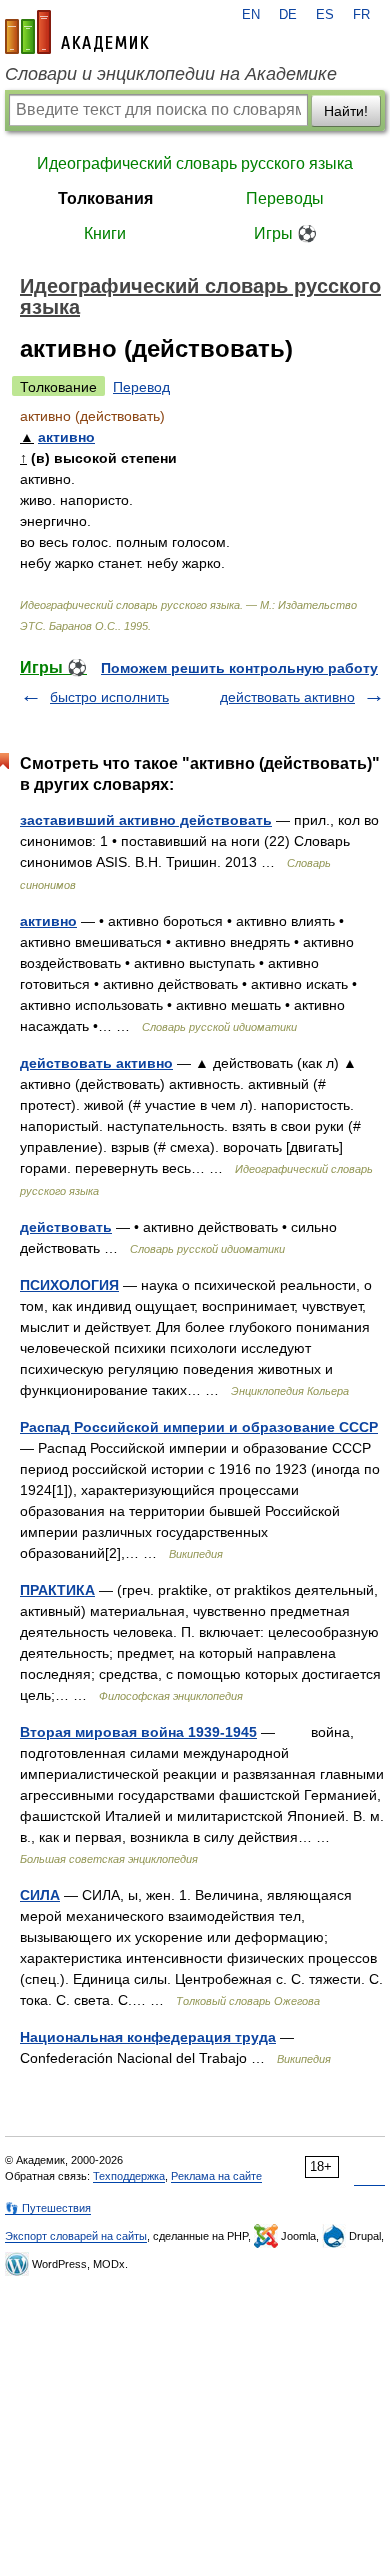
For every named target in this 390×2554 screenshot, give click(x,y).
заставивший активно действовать (146, 820)
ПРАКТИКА (57, 1590)
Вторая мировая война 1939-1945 (138, 1732)
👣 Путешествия (48, 2208)
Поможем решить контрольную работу (239, 668)
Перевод (141, 387)
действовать (66, 1227)
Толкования (105, 198)
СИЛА (40, 1895)
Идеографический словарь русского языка (195, 163)
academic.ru (77, 32)
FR (361, 15)
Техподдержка (129, 2176)
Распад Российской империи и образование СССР (199, 1427)
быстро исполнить (109, 697)
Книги (105, 233)
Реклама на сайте (216, 2176)
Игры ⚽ (285, 233)
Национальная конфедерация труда (148, 2037)
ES (325, 15)
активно (66, 437)
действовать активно (287, 697)
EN (251, 15)
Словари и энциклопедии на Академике (171, 74)
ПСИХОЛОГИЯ (69, 1285)
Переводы (285, 198)
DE (288, 15)
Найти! (346, 111)
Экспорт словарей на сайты (76, 2236)
